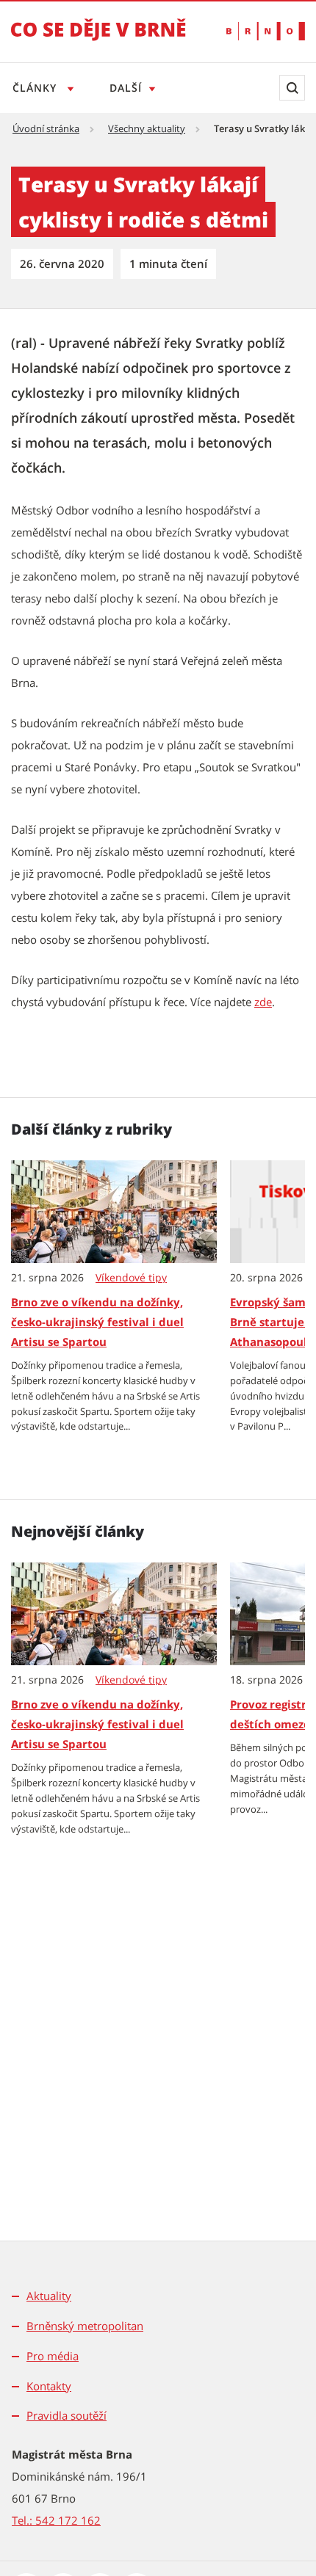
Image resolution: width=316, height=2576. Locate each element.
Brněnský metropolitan (85, 2326)
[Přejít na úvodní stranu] (98, 40)
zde (263, 1002)
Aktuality (49, 2296)
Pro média (53, 2356)
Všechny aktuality (147, 128)
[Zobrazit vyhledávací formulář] (292, 88)
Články (36, 88)
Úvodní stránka (46, 128)
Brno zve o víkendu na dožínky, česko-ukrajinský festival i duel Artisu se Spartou (97, 1322)
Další (126, 88)
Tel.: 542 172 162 (56, 2520)
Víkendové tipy (131, 1278)
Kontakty (49, 2386)
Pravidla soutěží (67, 2415)
